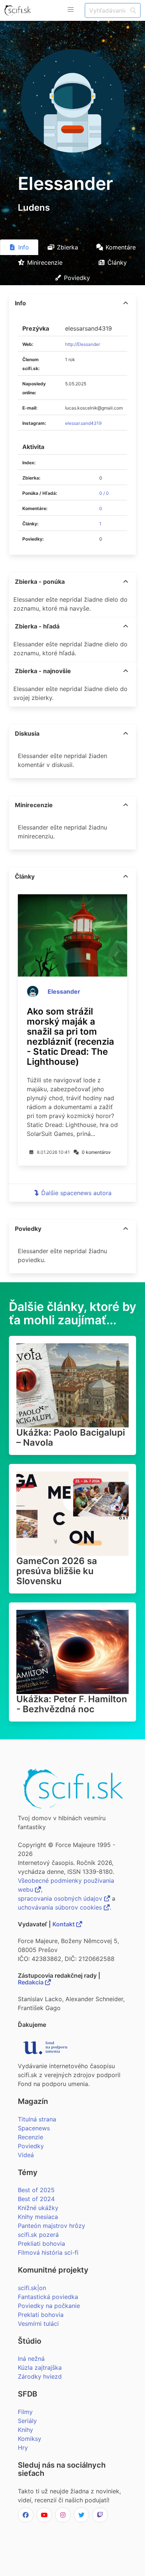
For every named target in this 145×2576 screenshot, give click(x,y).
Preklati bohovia (41, 2315)
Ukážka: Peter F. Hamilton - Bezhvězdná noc (72, 1704)
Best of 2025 (36, 2190)
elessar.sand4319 (83, 423)
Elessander (64, 991)
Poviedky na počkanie (49, 2306)
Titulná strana (37, 2119)
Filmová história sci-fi (48, 2252)
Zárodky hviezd (40, 2376)
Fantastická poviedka (48, 2297)
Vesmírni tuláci (38, 2324)
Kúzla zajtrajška (40, 2368)
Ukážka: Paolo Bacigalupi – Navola (71, 1437)
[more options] (126, 303)
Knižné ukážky (38, 2208)
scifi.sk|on (32, 2288)
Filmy (25, 2412)
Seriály (27, 2421)
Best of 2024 (36, 2199)
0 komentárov (96, 1152)
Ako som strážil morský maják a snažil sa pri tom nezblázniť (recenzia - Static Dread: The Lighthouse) (70, 1037)
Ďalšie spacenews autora (76, 1193)
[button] (71, 10)
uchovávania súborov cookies (61, 1907)
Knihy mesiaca (38, 2217)
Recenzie (30, 2137)
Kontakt (64, 1924)
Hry (23, 2448)
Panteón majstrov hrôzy (51, 2226)
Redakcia (31, 1982)
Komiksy (30, 2439)
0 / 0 (104, 493)
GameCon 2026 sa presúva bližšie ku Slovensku (57, 1571)
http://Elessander (83, 344)
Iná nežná (31, 2359)
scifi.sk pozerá (38, 2235)
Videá (26, 2155)
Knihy (25, 2430)
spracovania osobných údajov (61, 1898)
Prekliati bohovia (41, 2244)
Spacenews (34, 2128)
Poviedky (31, 2146)
